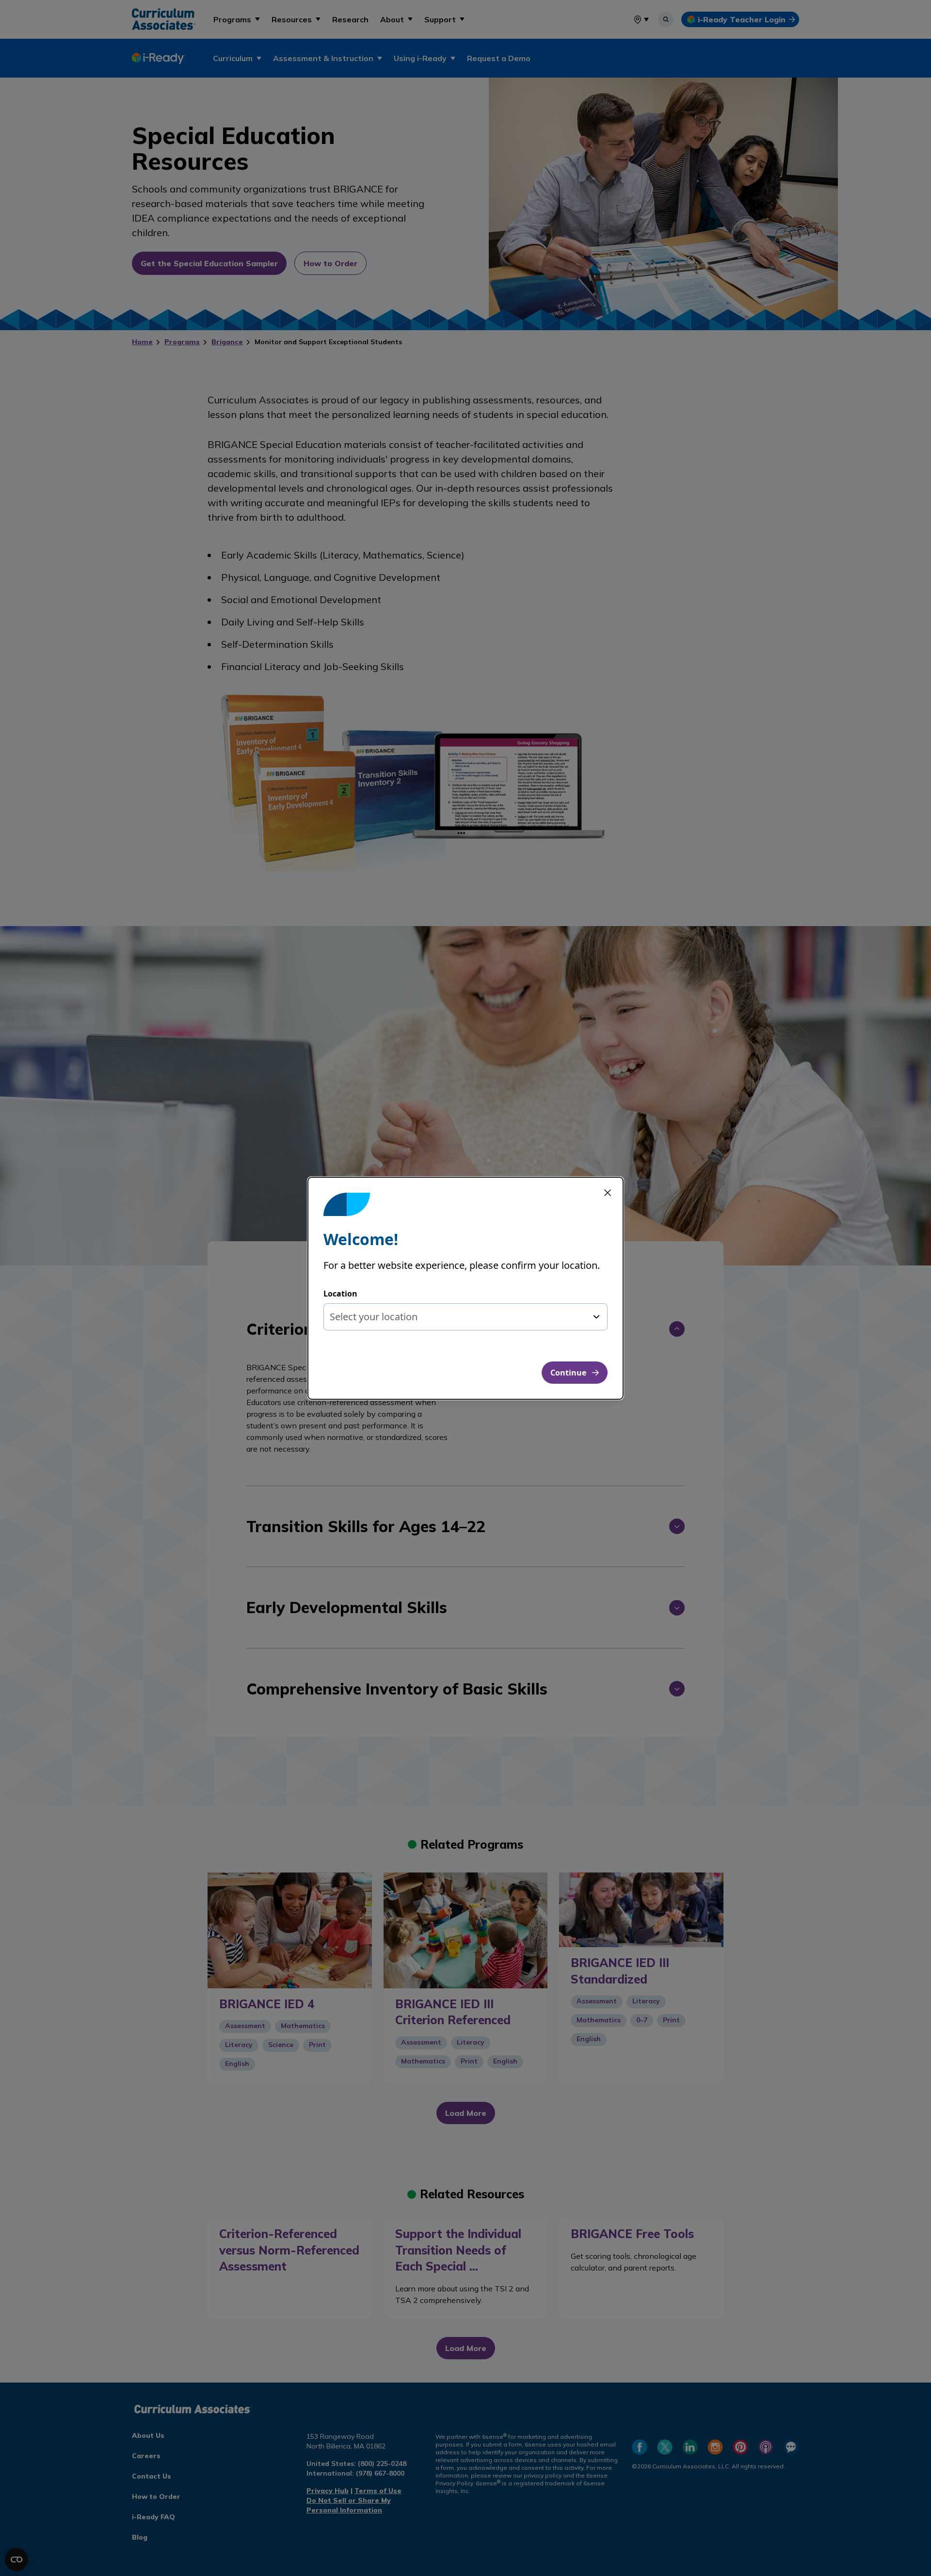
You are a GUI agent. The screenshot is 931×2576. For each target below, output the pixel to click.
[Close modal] (608, 1193)
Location (340, 1294)
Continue (568, 1373)
